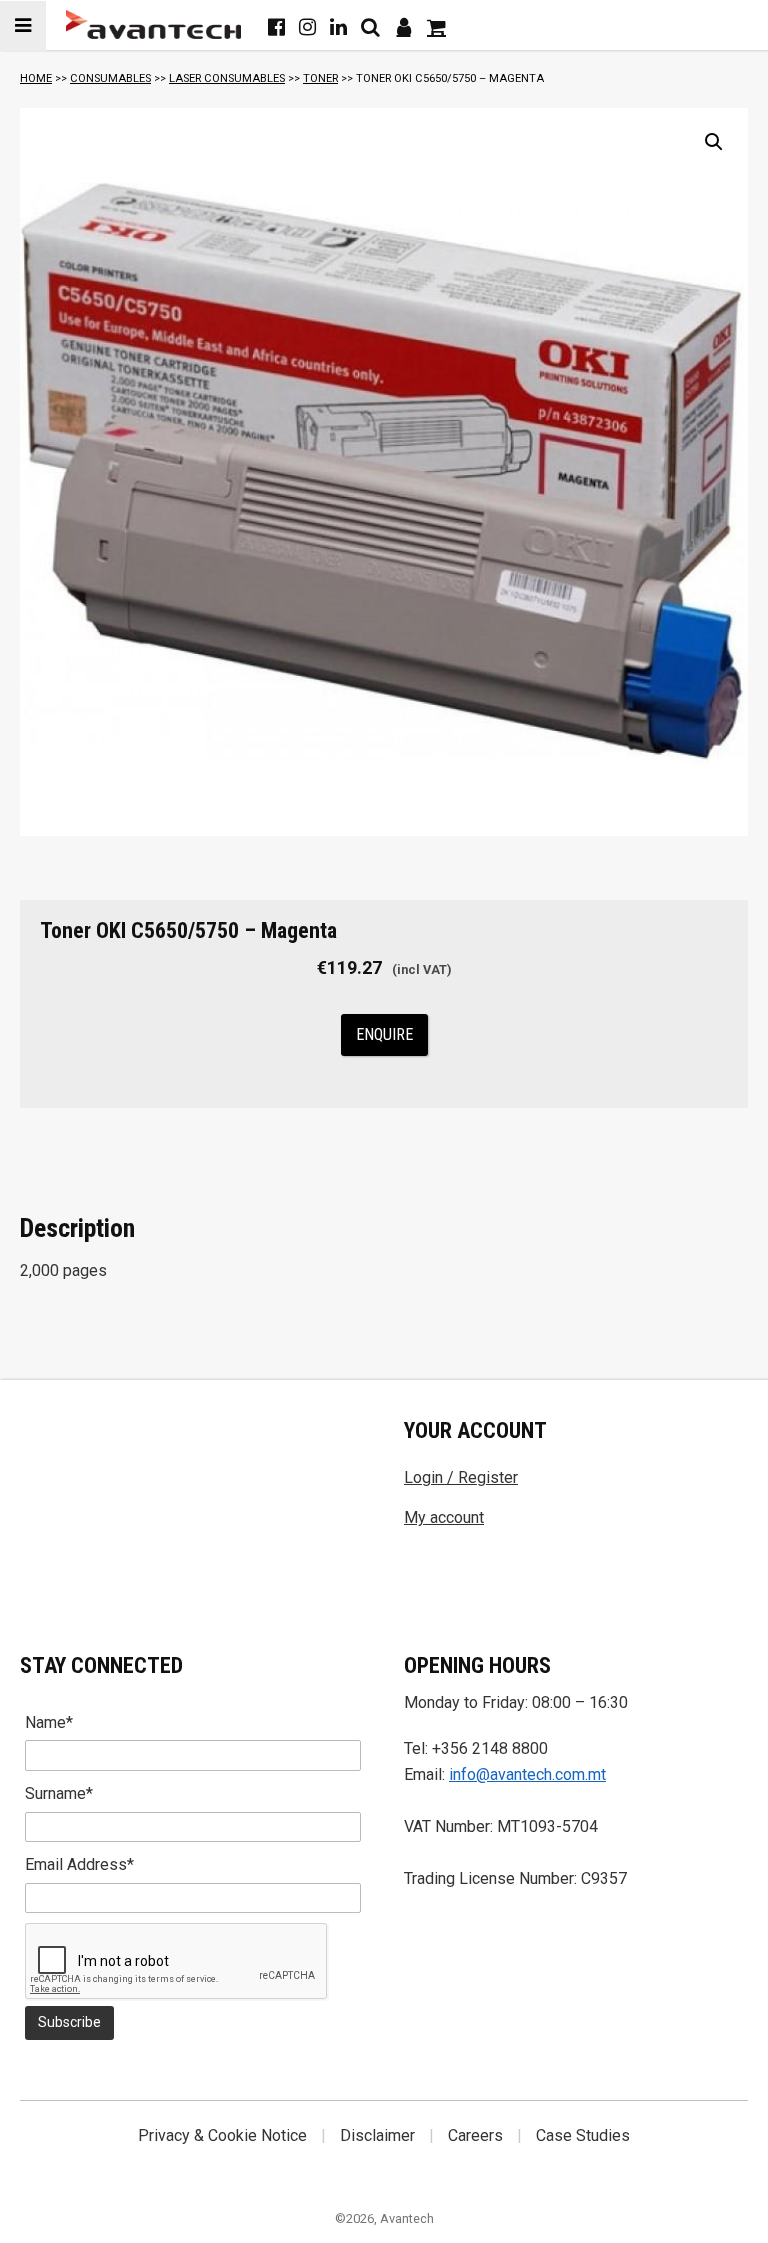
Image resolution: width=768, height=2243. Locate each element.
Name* (49, 1722)
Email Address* (79, 1864)
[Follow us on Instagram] (307, 27)
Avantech (407, 2218)
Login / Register (461, 1477)
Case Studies (583, 2135)
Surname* (59, 1793)
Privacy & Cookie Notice (222, 2135)
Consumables (110, 78)
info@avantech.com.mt (527, 1774)
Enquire (384, 1034)
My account (444, 1517)
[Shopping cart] (436, 27)
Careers (475, 2135)
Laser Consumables (227, 78)
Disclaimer (377, 2135)
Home (36, 78)
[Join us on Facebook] (276, 27)
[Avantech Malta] (153, 24)
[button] (714, 142)
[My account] (403, 27)
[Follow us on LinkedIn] (338, 27)
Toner (320, 78)
